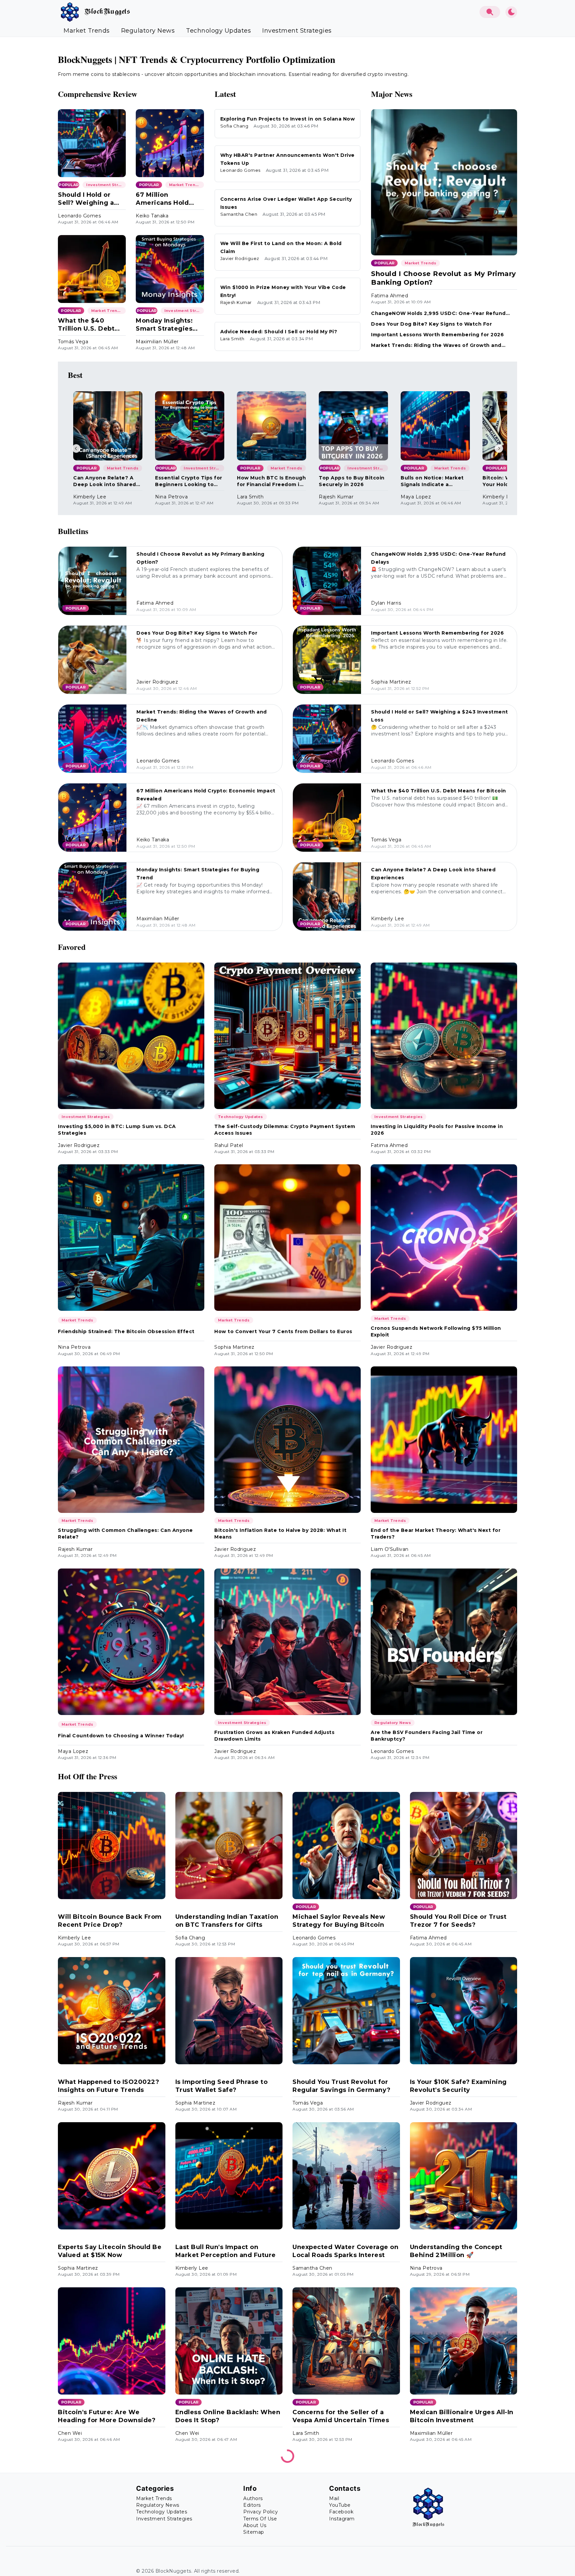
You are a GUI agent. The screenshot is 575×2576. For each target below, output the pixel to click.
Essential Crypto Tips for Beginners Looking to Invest (189, 481)
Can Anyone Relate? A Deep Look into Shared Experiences (105, 481)
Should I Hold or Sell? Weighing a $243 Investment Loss (86, 199)
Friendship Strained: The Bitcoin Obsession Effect (126, 1331)
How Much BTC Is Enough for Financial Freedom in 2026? (271, 481)
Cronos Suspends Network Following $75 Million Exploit (436, 1331)
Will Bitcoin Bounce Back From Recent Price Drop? (110, 1921)
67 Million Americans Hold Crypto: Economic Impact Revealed (165, 199)
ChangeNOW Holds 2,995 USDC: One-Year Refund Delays (438, 313)
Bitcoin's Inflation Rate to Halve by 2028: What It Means (280, 1534)
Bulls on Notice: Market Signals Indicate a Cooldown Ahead (432, 481)
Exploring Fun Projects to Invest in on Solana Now (288, 119)
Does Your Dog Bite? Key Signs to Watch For (431, 324)
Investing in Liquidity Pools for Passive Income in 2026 (437, 1130)
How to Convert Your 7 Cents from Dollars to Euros (283, 1331)
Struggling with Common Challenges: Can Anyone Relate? (125, 1534)
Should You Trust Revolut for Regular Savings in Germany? (342, 2086)
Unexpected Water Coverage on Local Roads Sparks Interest (345, 2251)
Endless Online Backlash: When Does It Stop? (228, 2416)
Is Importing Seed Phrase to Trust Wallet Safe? (222, 2086)
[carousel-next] (499, 448)
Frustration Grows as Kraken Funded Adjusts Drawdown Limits (274, 1736)
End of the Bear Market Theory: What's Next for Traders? (436, 1534)
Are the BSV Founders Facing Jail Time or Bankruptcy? (427, 1736)
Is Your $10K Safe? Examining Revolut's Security (458, 2086)
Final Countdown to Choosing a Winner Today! (121, 1736)
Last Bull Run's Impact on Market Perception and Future (226, 2251)
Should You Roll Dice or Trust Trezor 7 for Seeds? (458, 1921)
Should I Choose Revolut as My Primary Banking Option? (444, 278)
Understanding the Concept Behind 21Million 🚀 (456, 2251)
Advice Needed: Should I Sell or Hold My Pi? (279, 332)
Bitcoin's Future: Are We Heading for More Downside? (107, 2416)
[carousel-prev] (76, 448)
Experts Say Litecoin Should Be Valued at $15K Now (110, 2251)
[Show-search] (490, 12)
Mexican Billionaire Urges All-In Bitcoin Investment (462, 2416)
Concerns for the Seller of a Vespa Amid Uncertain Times (341, 2416)
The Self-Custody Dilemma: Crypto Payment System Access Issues (285, 1130)
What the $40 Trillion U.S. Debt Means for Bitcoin (88, 325)
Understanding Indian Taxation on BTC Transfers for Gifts (227, 1921)
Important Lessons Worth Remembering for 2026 (437, 335)
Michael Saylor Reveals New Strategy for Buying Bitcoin (339, 1921)
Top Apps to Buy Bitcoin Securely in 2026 (352, 481)
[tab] (87, 31)
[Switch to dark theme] (511, 12)
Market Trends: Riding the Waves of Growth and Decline (436, 345)
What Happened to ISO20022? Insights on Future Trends (108, 2086)
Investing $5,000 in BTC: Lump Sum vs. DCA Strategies (117, 1130)
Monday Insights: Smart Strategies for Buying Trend (164, 325)
